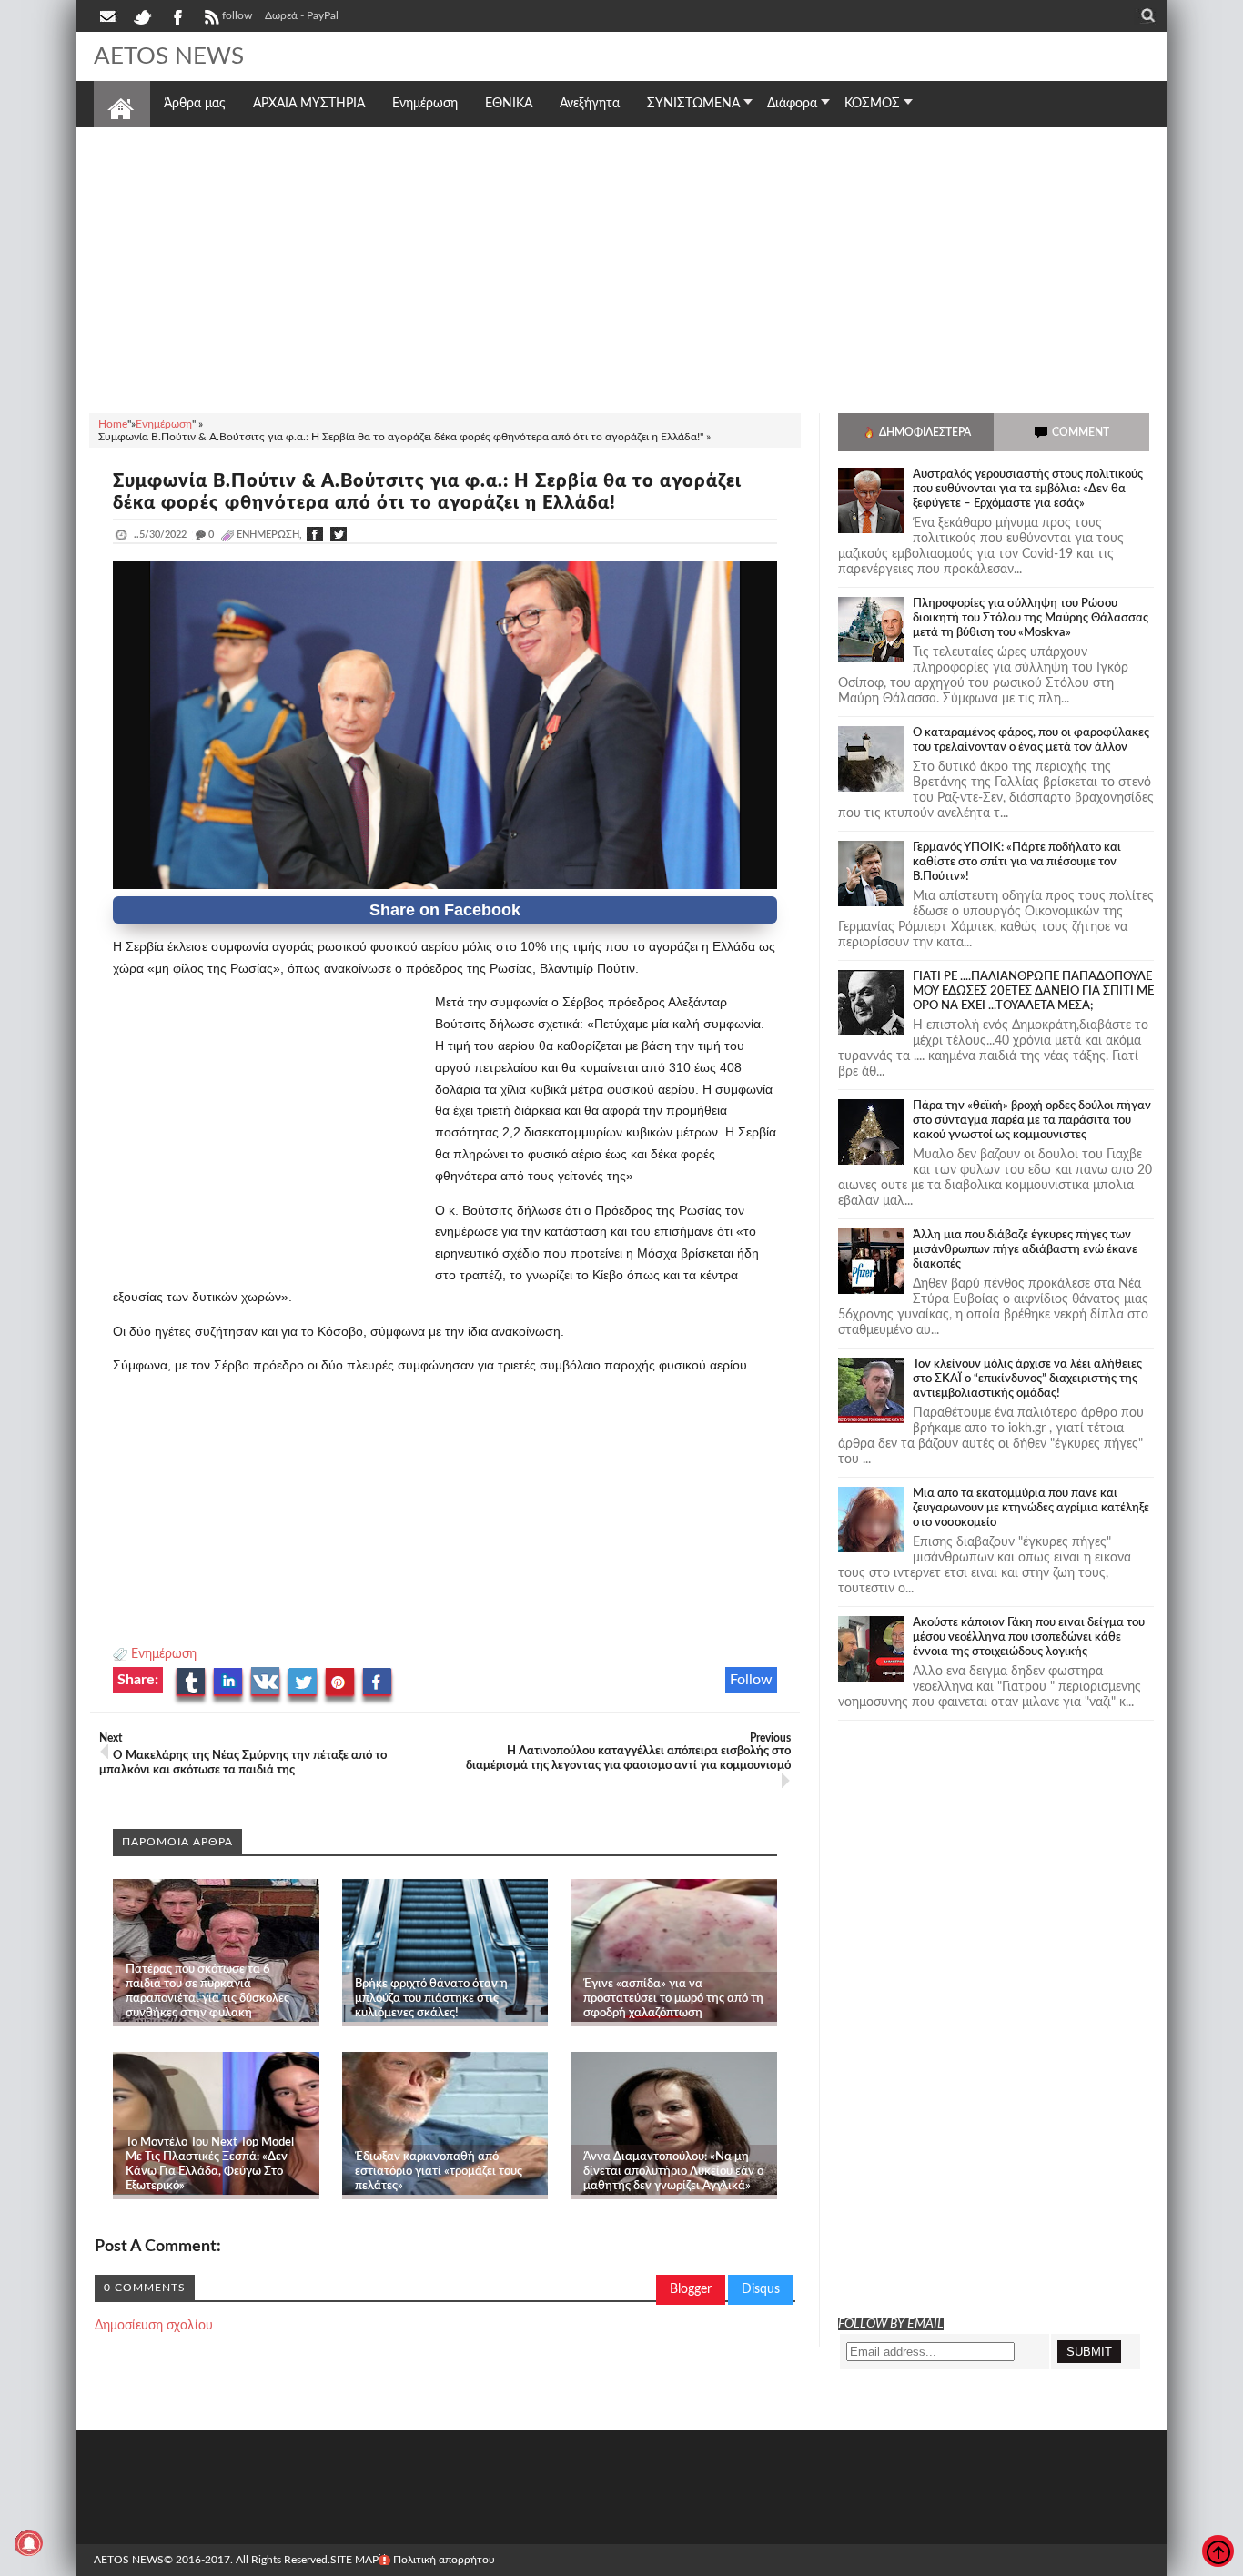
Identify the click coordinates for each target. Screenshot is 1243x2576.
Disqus (761, 2289)
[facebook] (177, 15)
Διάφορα (792, 104)
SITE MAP (354, 2560)
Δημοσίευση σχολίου (154, 2326)
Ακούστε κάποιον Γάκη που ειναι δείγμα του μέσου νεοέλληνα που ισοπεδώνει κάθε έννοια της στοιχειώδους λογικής (1029, 1637)
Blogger (691, 2289)
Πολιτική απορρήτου (444, 2560)
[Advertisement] (621, 268)
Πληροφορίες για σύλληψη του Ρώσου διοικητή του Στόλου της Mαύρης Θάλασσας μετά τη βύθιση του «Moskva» (1031, 618)
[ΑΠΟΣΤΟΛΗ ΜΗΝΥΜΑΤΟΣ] (109, 15)
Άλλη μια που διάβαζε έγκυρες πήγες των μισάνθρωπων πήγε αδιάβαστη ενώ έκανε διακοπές (1025, 1250)
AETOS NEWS (169, 56)
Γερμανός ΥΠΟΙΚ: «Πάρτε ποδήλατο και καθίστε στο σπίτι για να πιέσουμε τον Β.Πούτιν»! (1017, 862)
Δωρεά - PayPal (302, 15)
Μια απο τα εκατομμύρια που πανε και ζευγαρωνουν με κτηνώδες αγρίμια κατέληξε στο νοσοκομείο (1031, 1508)
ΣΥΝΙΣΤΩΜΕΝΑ (693, 104)
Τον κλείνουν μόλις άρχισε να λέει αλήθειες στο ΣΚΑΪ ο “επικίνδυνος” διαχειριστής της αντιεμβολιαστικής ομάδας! (1027, 1379)
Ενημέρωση (164, 1654)
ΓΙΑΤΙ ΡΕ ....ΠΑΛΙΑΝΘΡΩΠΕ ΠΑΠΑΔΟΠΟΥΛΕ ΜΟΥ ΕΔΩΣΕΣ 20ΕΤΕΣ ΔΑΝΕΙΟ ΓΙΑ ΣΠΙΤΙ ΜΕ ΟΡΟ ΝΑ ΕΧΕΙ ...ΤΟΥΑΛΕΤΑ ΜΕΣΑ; (1033, 991)
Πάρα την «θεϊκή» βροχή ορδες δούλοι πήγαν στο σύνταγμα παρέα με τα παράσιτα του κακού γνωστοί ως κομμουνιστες (1032, 1121)
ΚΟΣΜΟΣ (872, 104)
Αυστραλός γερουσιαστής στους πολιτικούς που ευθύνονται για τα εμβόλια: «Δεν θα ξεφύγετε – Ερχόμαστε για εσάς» (1028, 489)
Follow (751, 1680)
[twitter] (142, 15)
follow (237, 15)
